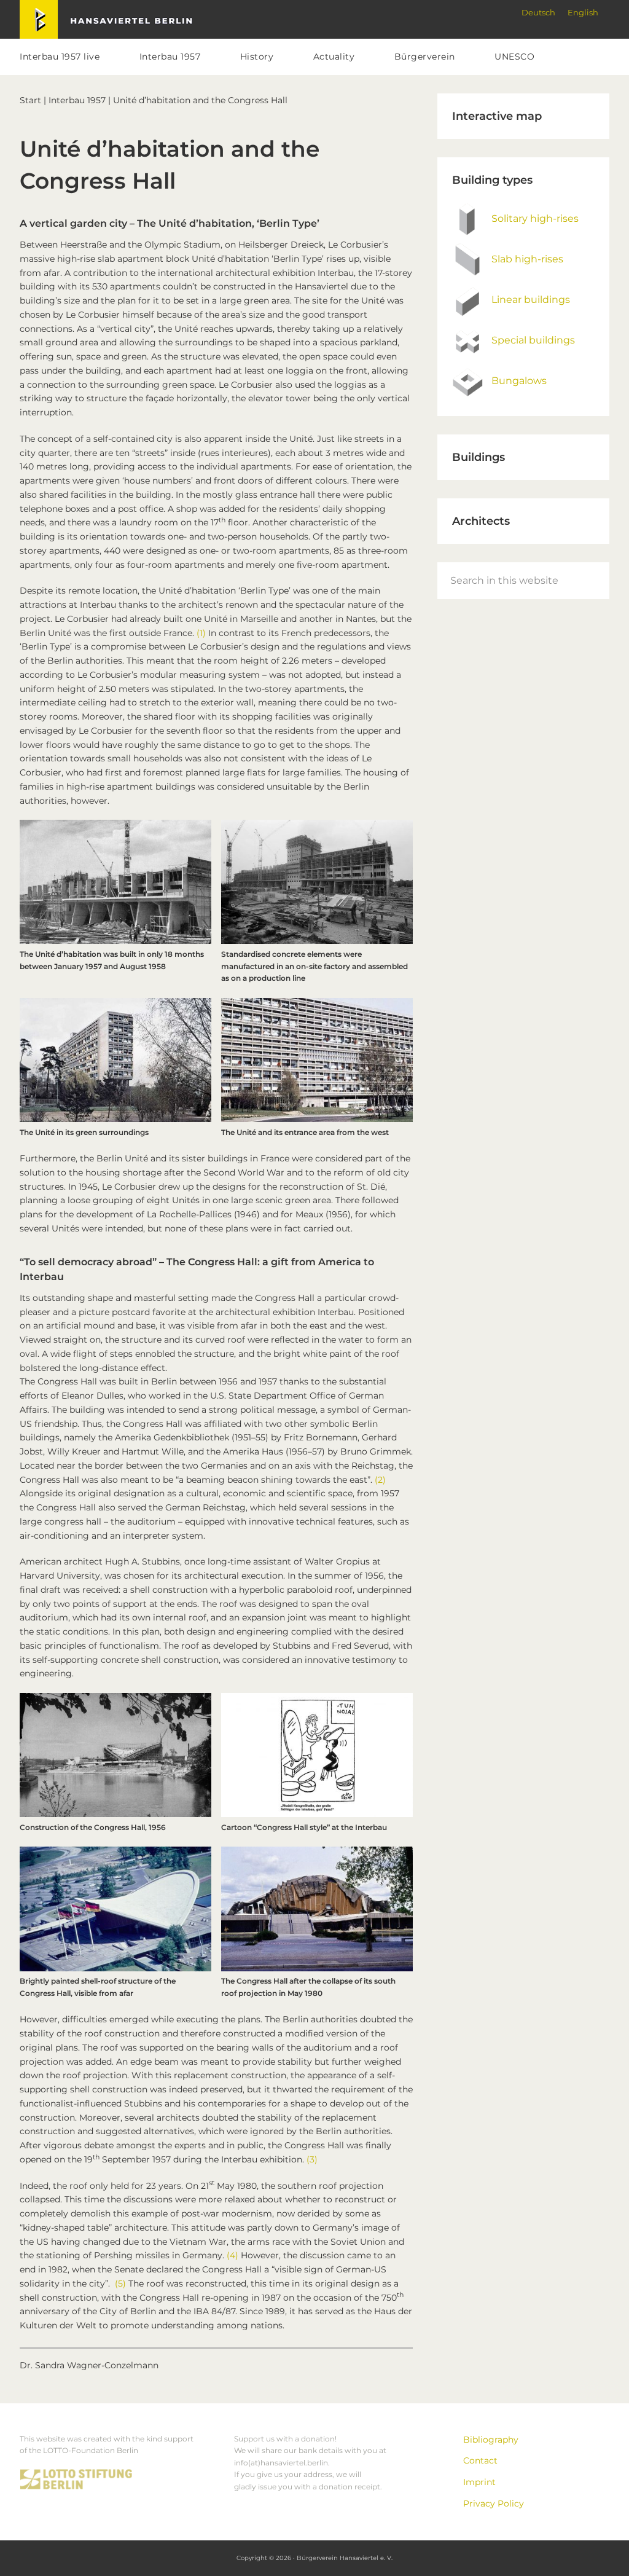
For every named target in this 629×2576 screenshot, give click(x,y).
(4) (232, 2255)
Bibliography (491, 2440)
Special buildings (533, 340)
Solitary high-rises (535, 218)
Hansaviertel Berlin (61, 7)
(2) (380, 1480)
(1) (201, 633)
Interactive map (497, 116)
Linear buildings (531, 300)
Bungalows (519, 381)
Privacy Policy (494, 2503)
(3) (312, 2159)
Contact (480, 2460)
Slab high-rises (527, 259)
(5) (120, 2283)
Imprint (479, 2482)
